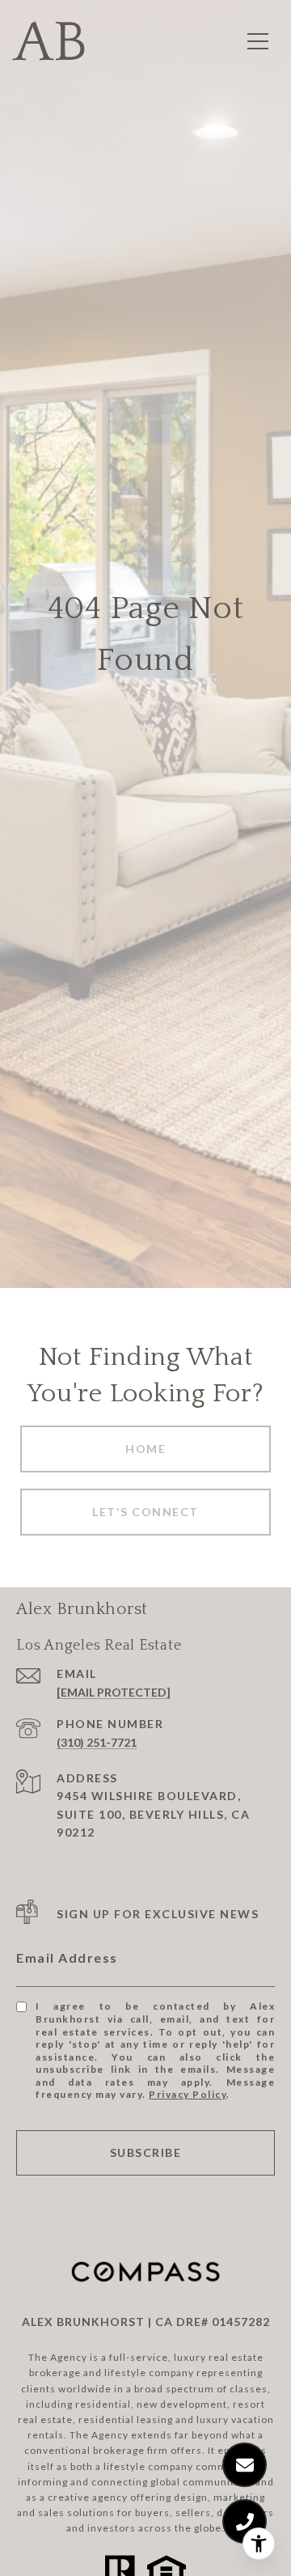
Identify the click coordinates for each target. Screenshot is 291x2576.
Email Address (67, 1957)
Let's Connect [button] (145, 1512)
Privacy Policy (188, 2094)
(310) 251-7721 (97, 1742)
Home (145, 1449)
